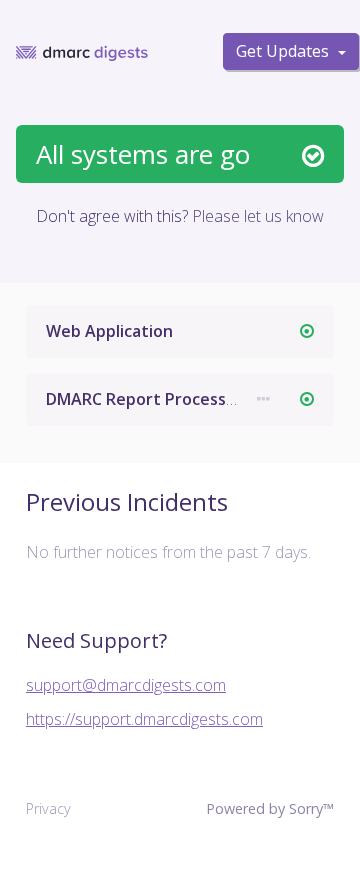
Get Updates (284, 51)
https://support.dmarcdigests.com (144, 719)
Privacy (48, 808)
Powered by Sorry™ (270, 808)
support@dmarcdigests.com (126, 685)
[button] (263, 399)
